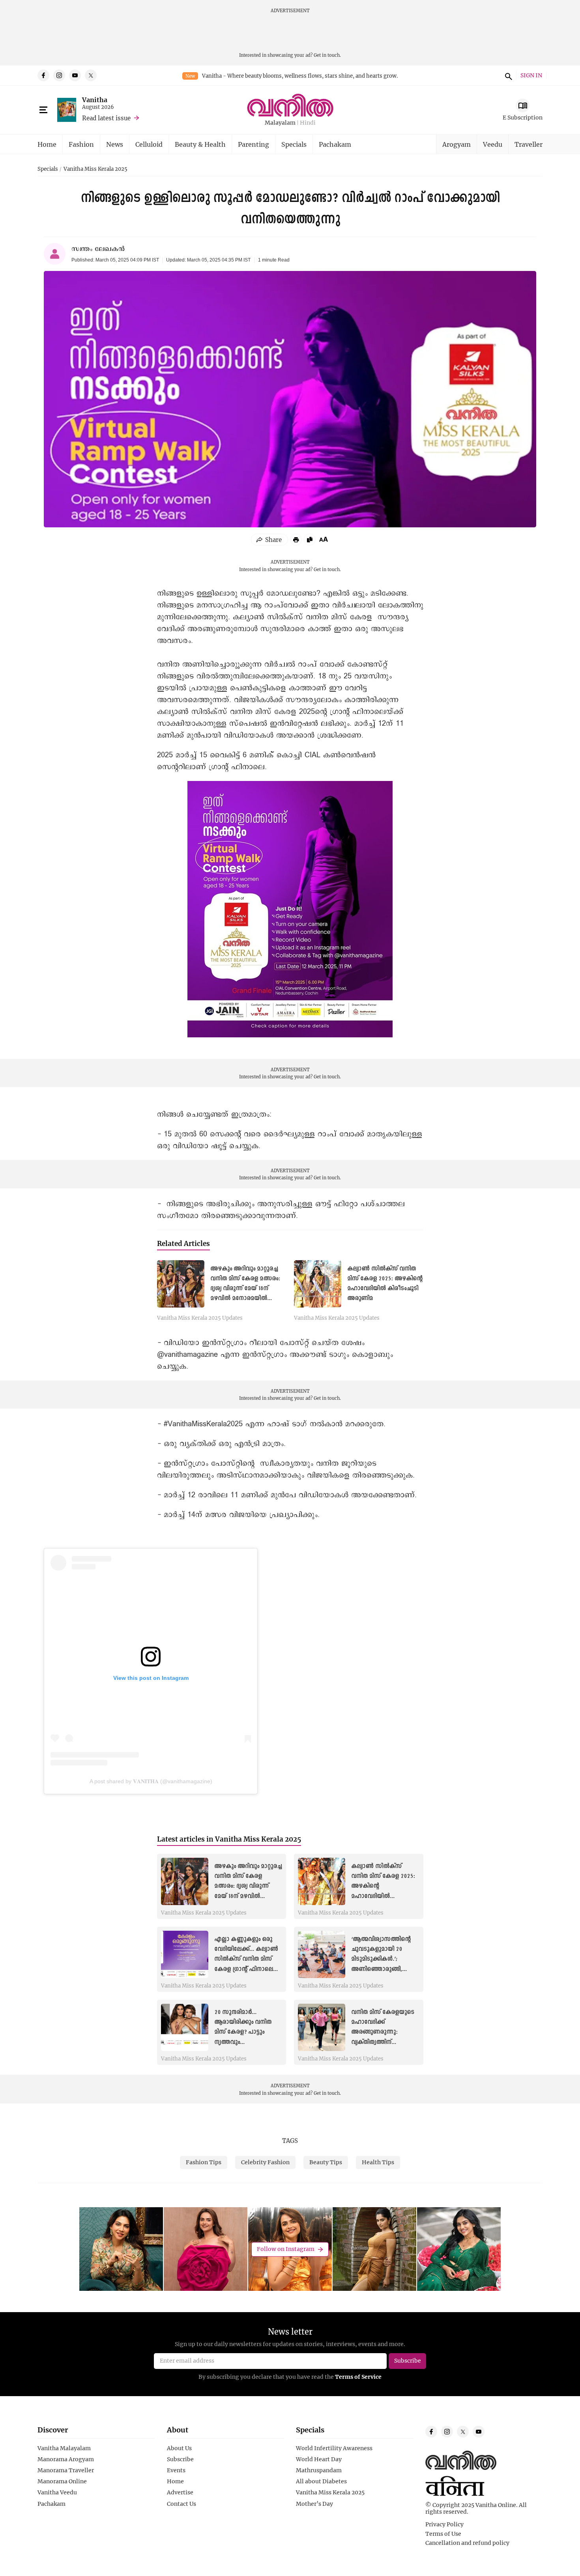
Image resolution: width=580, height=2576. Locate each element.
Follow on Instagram (286, 2249)
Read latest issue (106, 118)
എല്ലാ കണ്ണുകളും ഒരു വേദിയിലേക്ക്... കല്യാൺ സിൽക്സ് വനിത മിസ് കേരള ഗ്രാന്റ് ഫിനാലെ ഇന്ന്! (246, 1959)
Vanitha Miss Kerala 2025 (95, 169)
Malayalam (280, 123)
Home (47, 144)
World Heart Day (319, 2459)
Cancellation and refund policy (467, 2543)
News (115, 144)
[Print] (296, 540)
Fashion (81, 144)
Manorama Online (62, 2481)
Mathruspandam (319, 2470)
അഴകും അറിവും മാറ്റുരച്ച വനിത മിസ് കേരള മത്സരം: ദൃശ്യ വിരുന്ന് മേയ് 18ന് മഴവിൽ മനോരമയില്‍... (248, 1886)
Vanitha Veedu (57, 2492)
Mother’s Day (314, 2504)
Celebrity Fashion (265, 2162)
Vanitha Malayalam (64, 2448)
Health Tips (378, 2162)
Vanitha (95, 100)
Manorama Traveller (66, 2470)
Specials (294, 144)
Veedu (493, 144)
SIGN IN (531, 76)
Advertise (180, 2492)
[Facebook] (43, 75)
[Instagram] (59, 75)
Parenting (254, 144)
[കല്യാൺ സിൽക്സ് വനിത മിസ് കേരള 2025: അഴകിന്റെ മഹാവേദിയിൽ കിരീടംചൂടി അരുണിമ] (318, 1284)
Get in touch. (327, 55)
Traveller (529, 144)
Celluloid (149, 144)
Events (176, 2470)
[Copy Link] (310, 540)
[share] (269, 540)
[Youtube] (75, 75)
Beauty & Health (200, 144)
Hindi (308, 123)
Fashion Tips (204, 2162)
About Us (179, 2448)
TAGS (290, 2141)
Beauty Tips (326, 2162)
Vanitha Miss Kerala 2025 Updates (200, 1318)
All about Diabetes (321, 2481)
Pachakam (335, 144)
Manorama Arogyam (66, 2459)
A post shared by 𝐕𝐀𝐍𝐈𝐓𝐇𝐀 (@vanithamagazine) (151, 1781)
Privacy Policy (444, 2524)
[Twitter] (91, 75)
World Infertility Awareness (334, 2448)
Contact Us (181, 2504)
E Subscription (523, 117)
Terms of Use (443, 2534)
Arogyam (457, 144)
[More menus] (43, 110)
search (507, 75)
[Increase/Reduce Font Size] (324, 539)
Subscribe (180, 2459)
